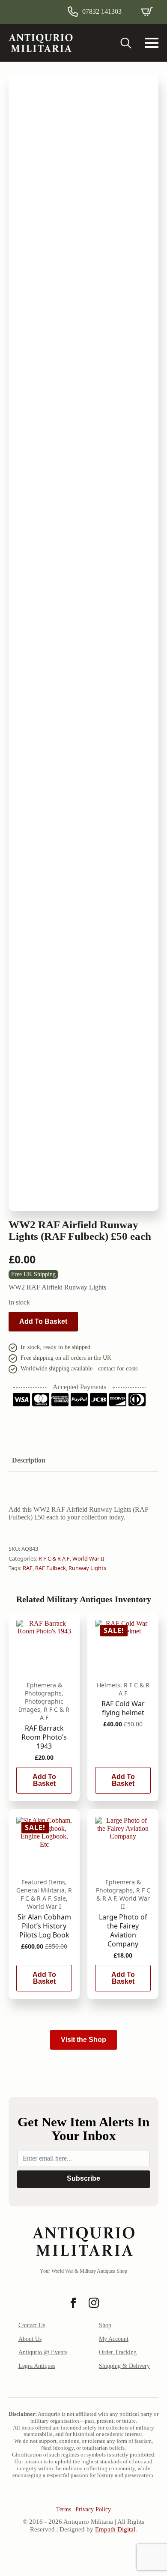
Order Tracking (118, 2352)
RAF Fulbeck (51, 1568)
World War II (88, 1558)
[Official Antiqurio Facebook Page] (73, 2303)
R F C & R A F (54, 1558)
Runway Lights (87, 1568)
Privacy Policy (93, 2509)
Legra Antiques (37, 2366)
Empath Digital (115, 2529)
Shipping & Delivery (124, 2366)
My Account (114, 2339)
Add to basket (43, 1321)
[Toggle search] (126, 43)
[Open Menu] (152, 43)
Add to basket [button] (44, 1780)
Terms (64, 2509)
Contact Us (32, 2325)
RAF (28, 1568)
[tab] (29, 1460)
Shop (105, 2325)
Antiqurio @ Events (43, 2352)
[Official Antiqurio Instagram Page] (94, 2303)
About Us (30, 2339)
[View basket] (147, 12)
